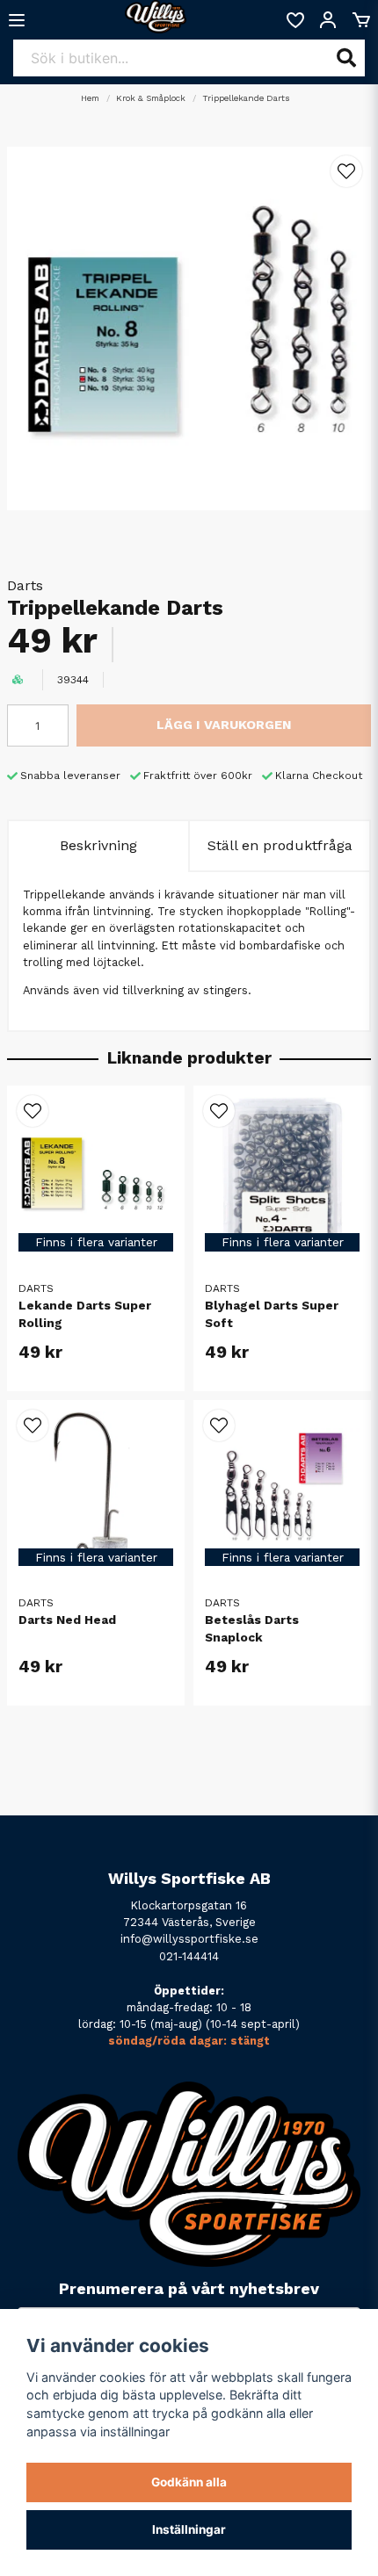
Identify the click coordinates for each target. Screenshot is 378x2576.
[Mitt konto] (328, 20)
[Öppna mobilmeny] (17, 20)
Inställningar (189, 2529)
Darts (25, 585)
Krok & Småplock (151, 98)
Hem (90, 98)
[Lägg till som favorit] (294, 20)
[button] (346, 171)
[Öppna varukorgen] (361, 20)
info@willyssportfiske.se (189, 1939)
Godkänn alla (189, 2482)
